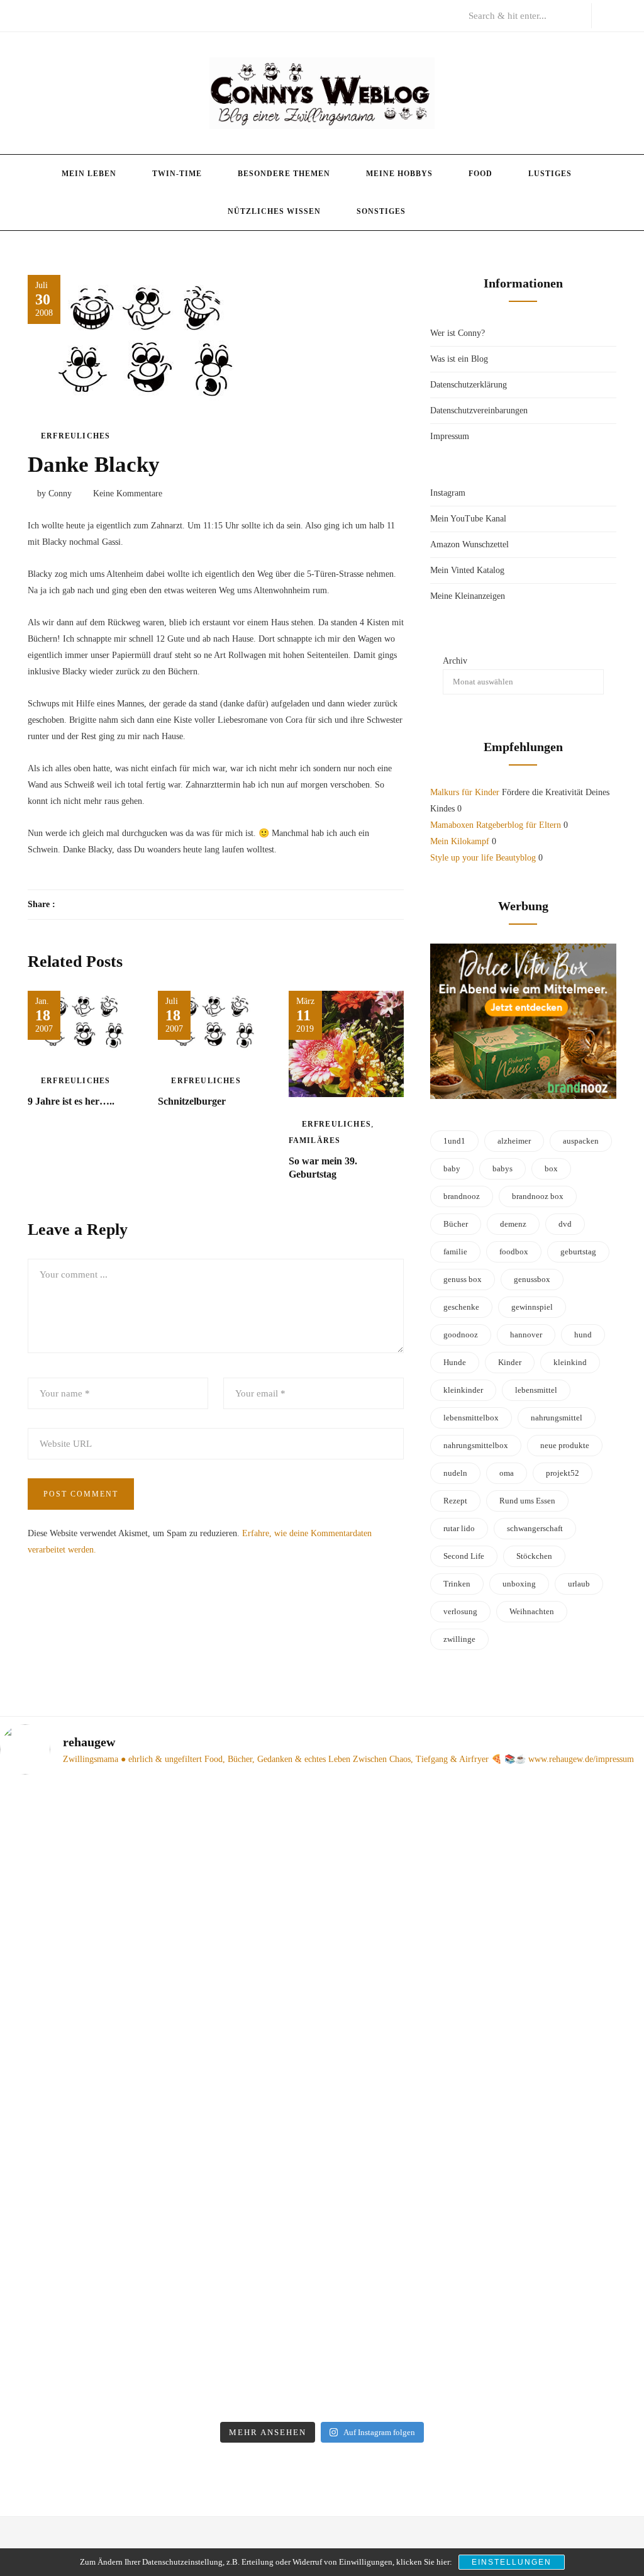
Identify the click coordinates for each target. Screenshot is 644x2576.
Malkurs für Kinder (465, 792)
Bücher (456, 1224)
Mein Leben (89, 174)
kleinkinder (463, 1390)
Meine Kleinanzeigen (468, 596)
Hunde (455, 1362)
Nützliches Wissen (274, 211)
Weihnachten (532, 1611)
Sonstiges (381, 211)
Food (480, 174)
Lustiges (550, 174)
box (551, 1168)
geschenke (461, 1307)
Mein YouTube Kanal (468, 519)
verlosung (460, 1611)
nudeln (455, 1473)
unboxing (519, 1584)
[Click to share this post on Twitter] (96, 905)
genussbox (532, 1279)
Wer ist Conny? (458, 333)
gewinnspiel (532, 1307)
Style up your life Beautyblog (483, 858)
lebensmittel (536, 1390)
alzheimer (514, 1141)
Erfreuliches (75, 436)
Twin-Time (177, 174)
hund (583, 1335)
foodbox (514, 1252)
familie (455, 1252)
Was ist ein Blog (459, 359)
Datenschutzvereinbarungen (479, 410)
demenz (513, 1224)
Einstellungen (512, 2562)
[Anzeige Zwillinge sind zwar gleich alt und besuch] (240, 2035)
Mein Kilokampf (460, 841)
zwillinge (459, 1639)
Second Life (464, 1556)
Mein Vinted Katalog (467, 570)
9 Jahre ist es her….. (71, 1101)
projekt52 (563, 1473)
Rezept (455, 1501)
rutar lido (459, 1528)
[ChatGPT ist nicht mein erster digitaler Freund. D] (404, 2100)
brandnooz (462, 1196)
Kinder (510, 1362)
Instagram (448, 493)
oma (507, 1473)
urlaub (579, 1584)
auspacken (581, 1141)
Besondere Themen (284, 174)
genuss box (463, 1279)
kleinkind (570, 1362)
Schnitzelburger (192, 1101)
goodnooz (461, 1335)
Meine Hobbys (399, 174)
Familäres (315, 1140)
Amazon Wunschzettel (469, 544)
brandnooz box (538, 1196)
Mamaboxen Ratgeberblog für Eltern (496, 825)
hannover (526, 1335)
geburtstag (578, 1252)
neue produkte (565, 1445)
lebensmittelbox (471, 1418)
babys (502, 1168)
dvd (565, 1224)
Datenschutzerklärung (469, 385)
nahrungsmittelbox (476, 1445)
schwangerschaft (535, 1528)
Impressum (450, 436)
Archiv (455, 661)
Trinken (457, 1584)
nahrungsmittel (557, 1418)
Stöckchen (534, 1556)
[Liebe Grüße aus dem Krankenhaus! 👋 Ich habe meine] (75, 1929)
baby (452, 1168)
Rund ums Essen (527, 1501)
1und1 (454, 1141)
